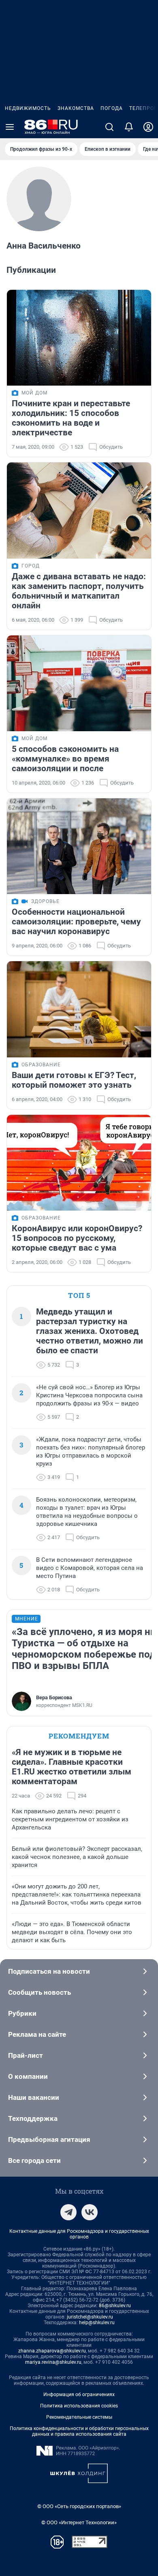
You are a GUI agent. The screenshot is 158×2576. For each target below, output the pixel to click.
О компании (28, 2076)
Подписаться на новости (49, 1971)
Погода (112, 108)
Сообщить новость (39, 1992)
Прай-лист (26, 2055)
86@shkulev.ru (115, 2306)
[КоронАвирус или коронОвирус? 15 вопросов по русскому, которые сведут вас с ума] (79, 1163)
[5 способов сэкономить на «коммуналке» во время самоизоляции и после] (79, 683)
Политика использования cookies (79, 2406)
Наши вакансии (34, 2097)
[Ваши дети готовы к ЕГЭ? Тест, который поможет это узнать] (79, 1009)
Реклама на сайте (37, 2034)
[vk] (90, 2212)
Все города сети (34, 2160)
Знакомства (76, 108)
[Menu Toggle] (10, 127)
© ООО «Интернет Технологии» (79, 2522)
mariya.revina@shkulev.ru (53, 2362)
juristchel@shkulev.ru (90, 2317)
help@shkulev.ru (97, 2323)
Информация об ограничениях (79, 2395)
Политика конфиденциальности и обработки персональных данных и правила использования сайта (79, 2431)
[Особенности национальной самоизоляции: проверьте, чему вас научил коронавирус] (79, 846)
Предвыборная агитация (49, 2139)
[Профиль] (148, 127)
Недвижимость (28, 108)
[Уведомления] (129, 127)
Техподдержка (33, 2118)
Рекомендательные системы (79, 2417)
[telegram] (68, 2212)
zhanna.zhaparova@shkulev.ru (52, 2351)
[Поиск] (109, 127)
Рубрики (22, 2013)
